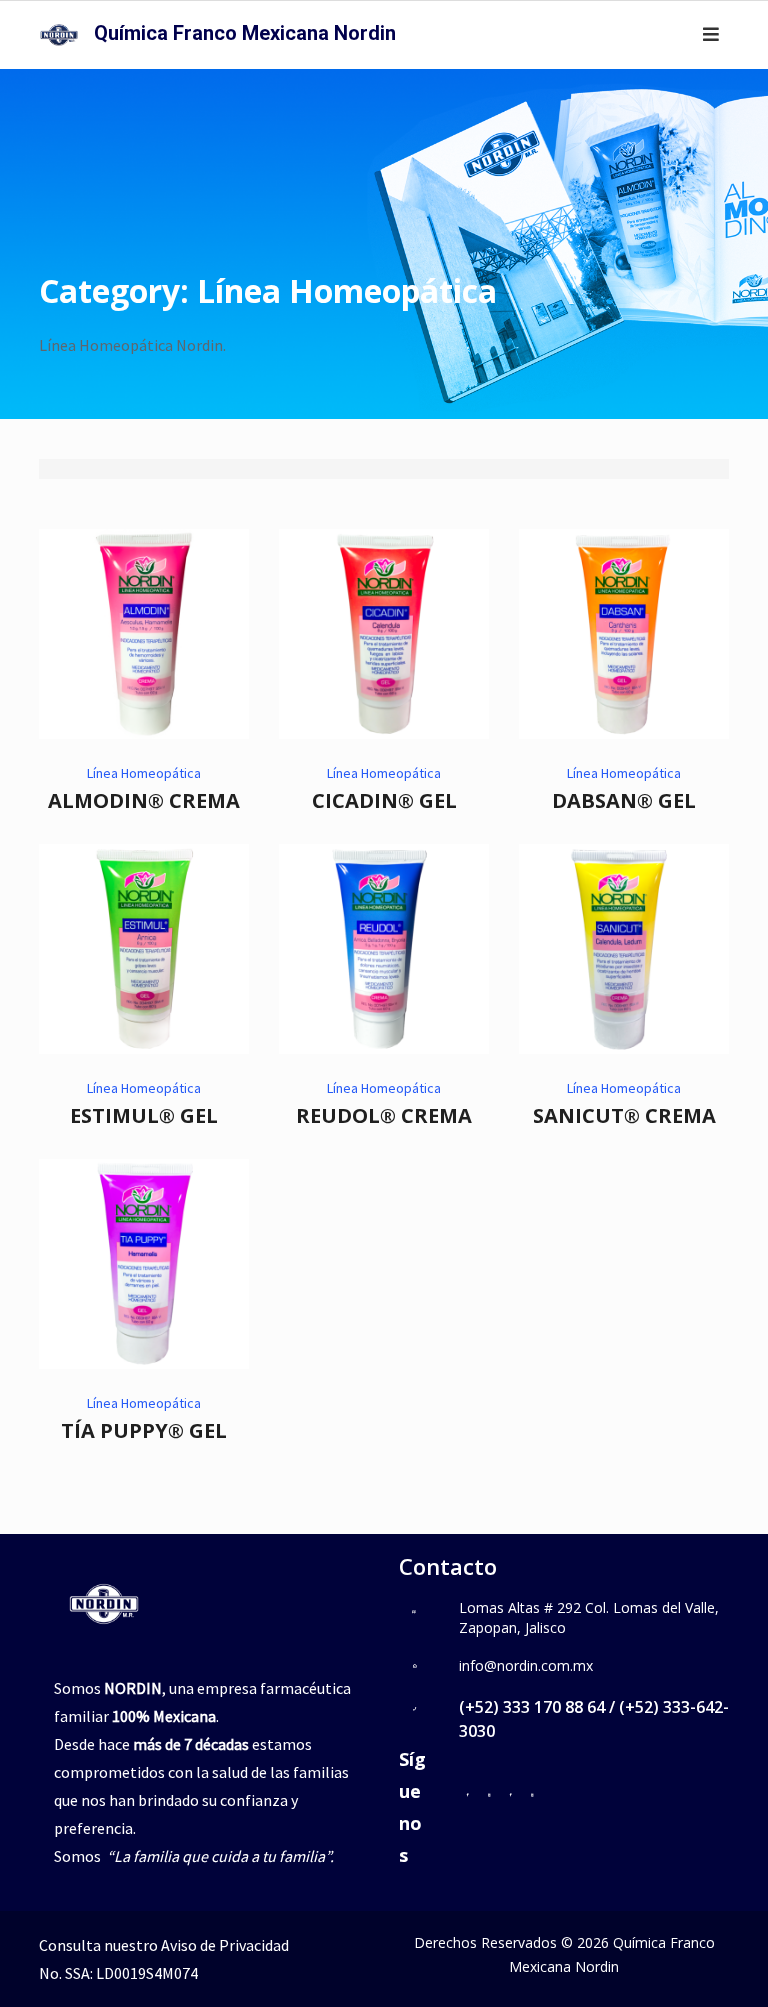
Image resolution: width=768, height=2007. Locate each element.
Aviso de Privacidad (225, 1945)
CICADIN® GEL (384, 800)
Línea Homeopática (144, 773)
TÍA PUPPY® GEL (144, 1430)
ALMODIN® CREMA (144, 800)
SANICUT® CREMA (624, 1115)
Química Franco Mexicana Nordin (245, 33)
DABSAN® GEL (624, 800)
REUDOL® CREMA (384, 1115)
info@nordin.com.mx (526, 1665)
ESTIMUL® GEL (144, 1115)
